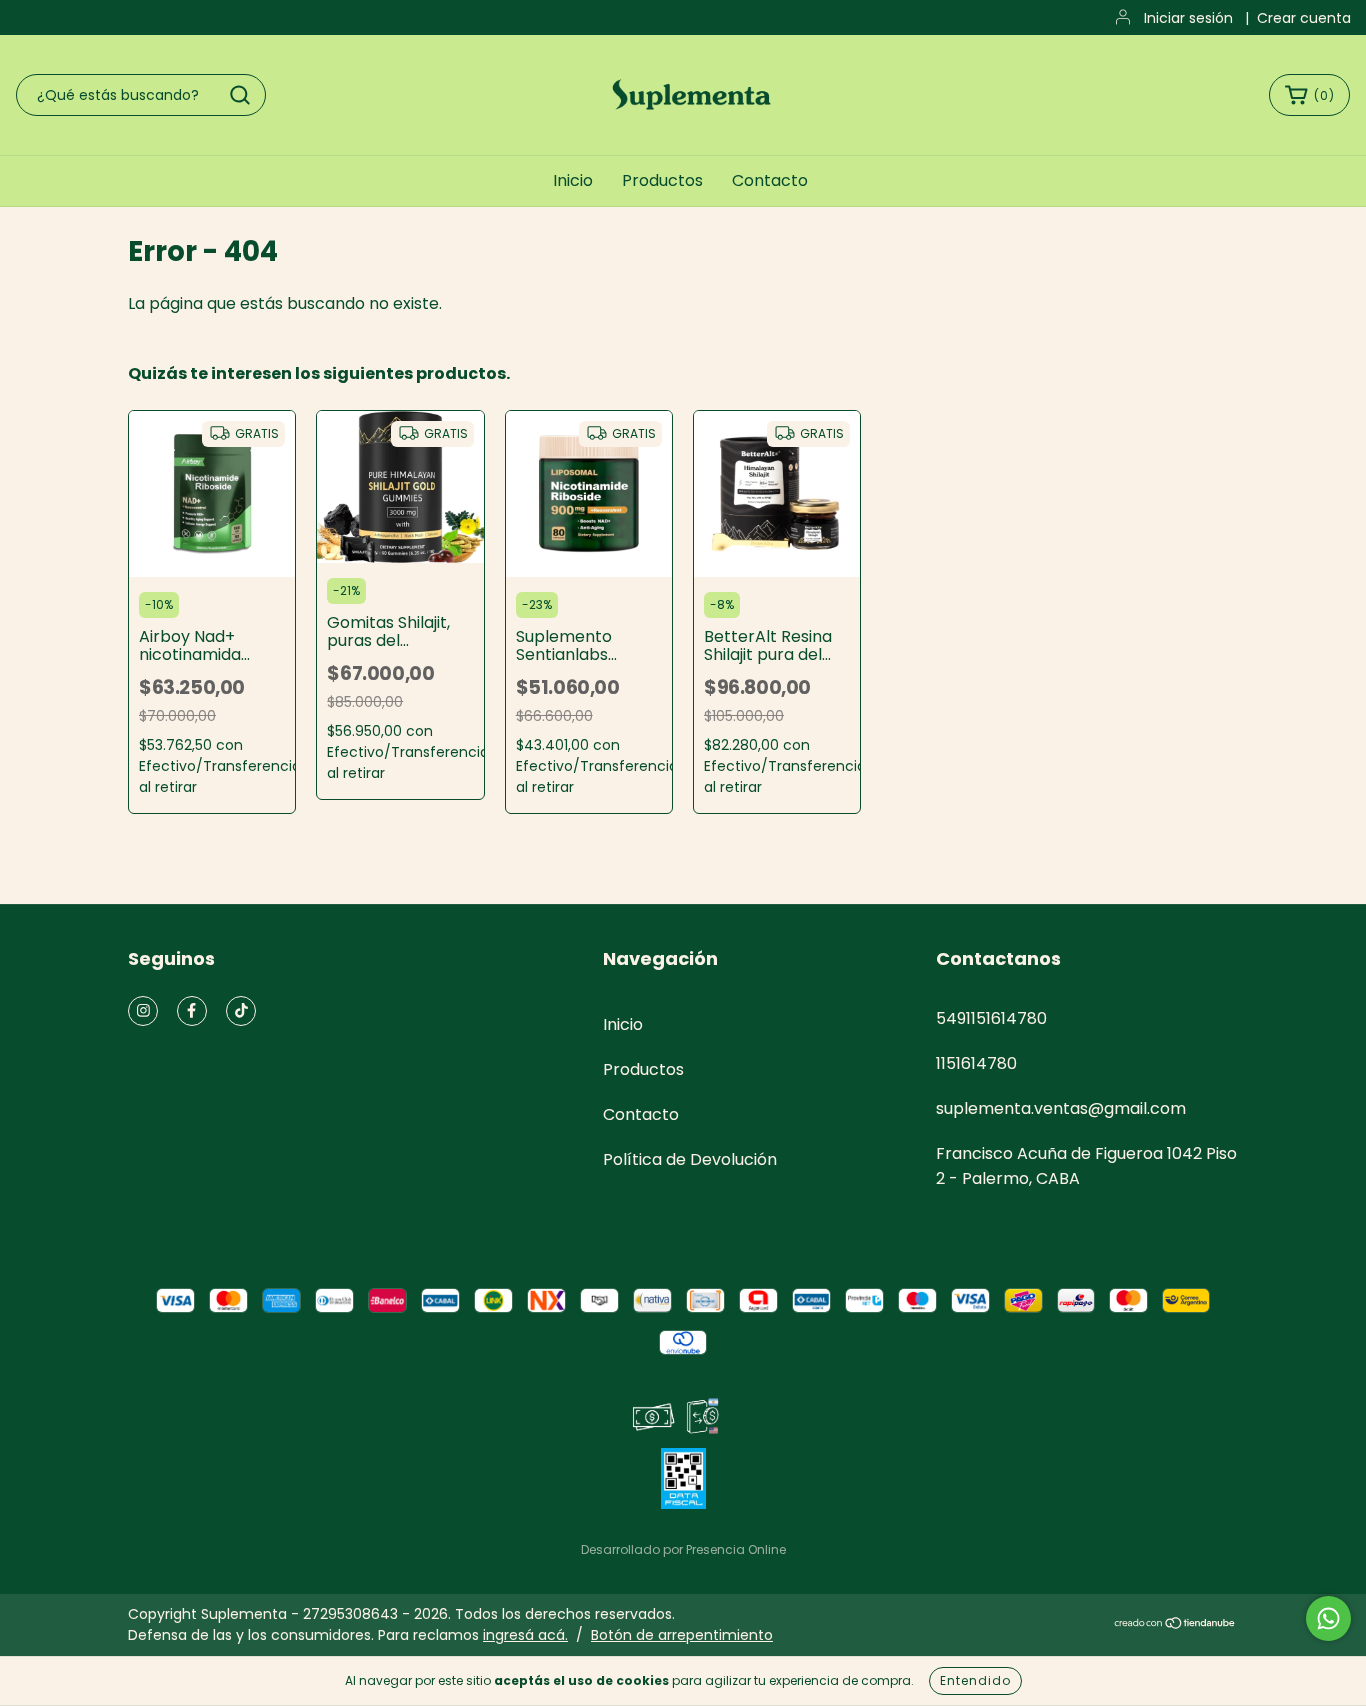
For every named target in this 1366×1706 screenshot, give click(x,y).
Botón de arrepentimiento (682, 1635)
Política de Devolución (690, 1159)
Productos (662, 180)
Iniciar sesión (1188, 18)
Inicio (573, 180)
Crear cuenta (1304, 18)
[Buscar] (240, 95)
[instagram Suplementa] (143, 1011)
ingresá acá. (525, 1635)
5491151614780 (991, 1018)
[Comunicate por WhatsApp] (1328, 1618)
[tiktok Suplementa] (241, 1011)
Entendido (975, 1680)
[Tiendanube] (1175, 1625)
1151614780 (976, 1063)
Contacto (770, 180)
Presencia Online (736, 1549)
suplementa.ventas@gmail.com (1061, 1108)
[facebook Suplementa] (192, 1011)
